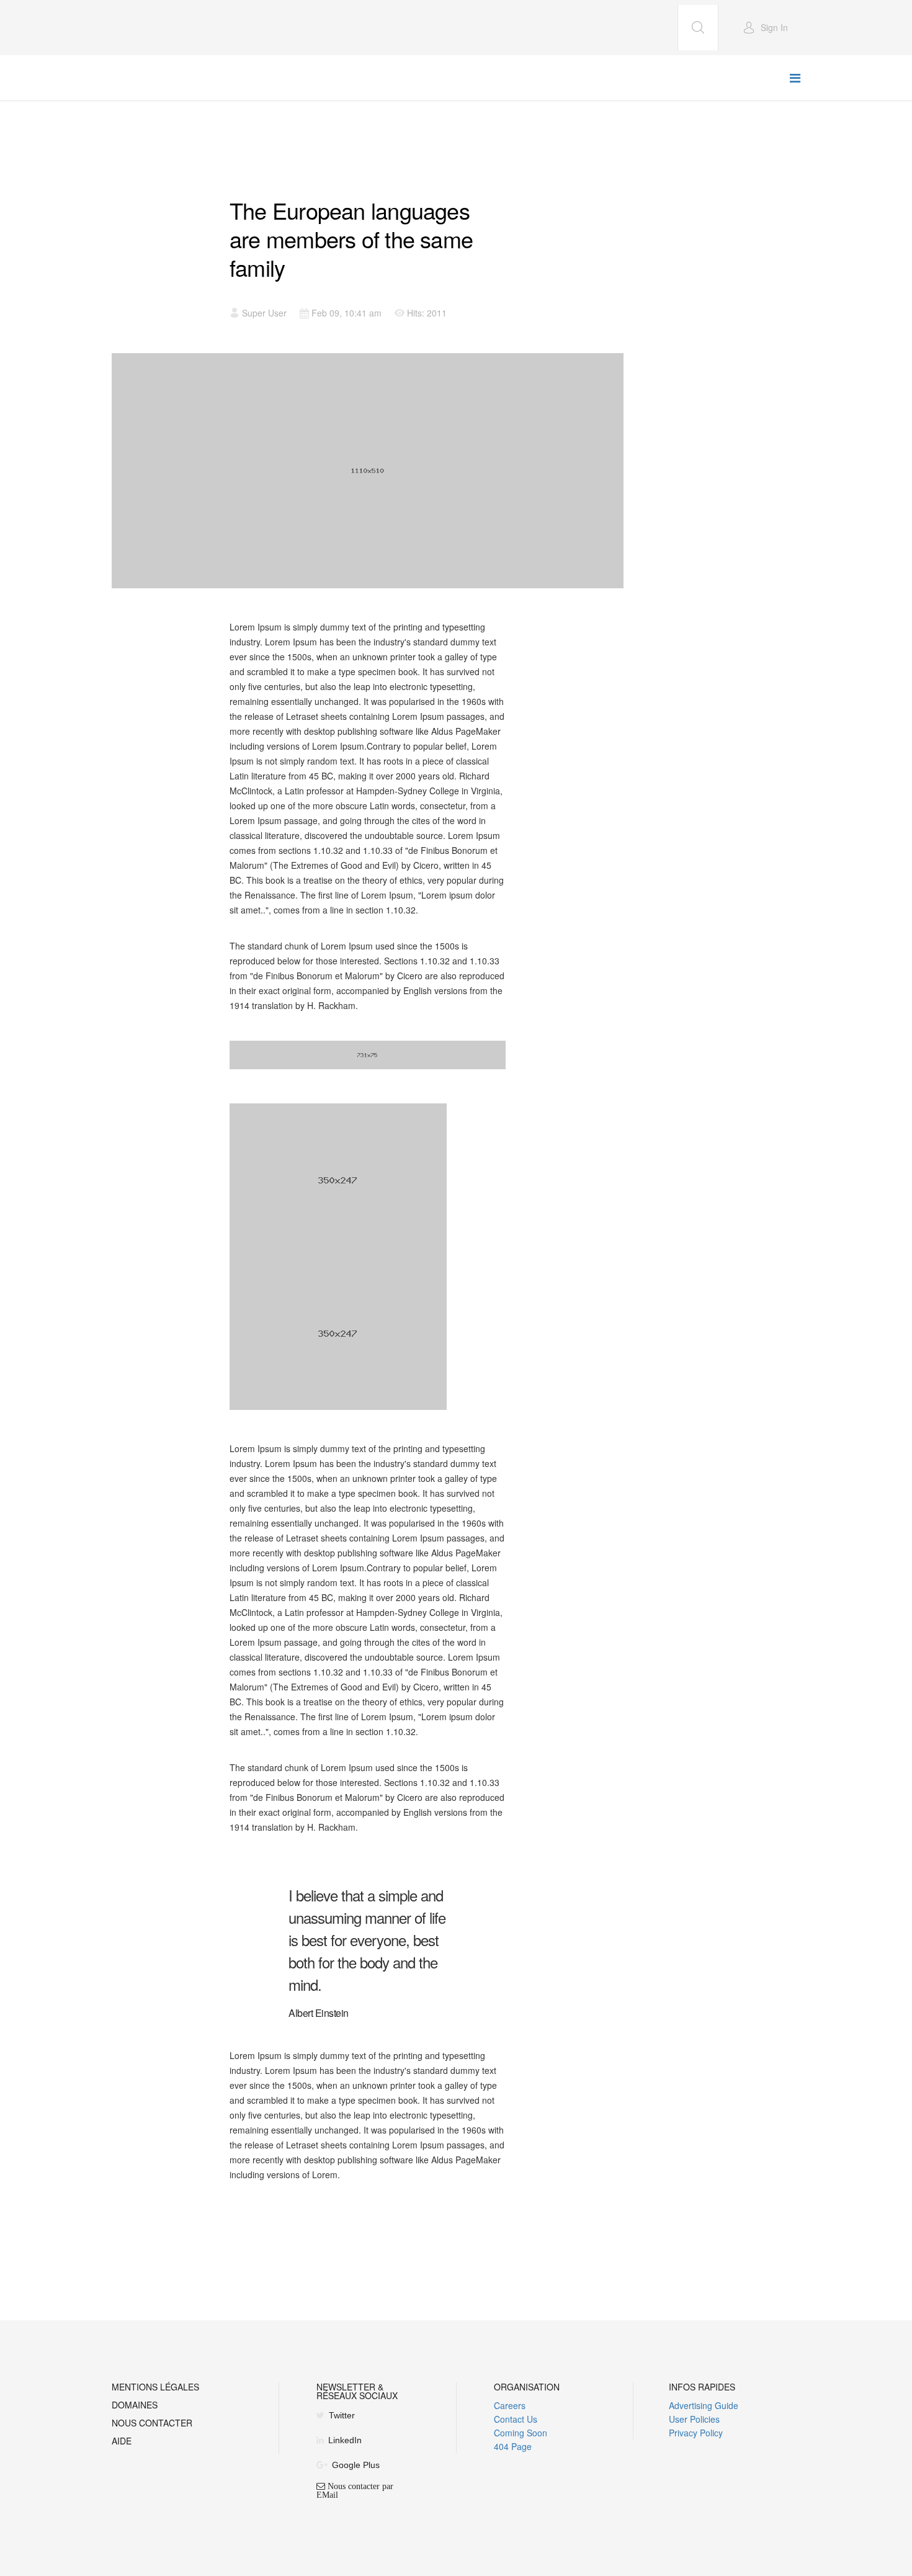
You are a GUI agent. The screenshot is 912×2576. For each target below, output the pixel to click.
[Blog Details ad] (368, 1055)
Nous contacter (152, 2424)
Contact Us (516, 2419)
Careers (510, 2405)
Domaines (135, 2406)
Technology (260, 182)
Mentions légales (155, 2388)
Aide (122, 2442)
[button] (765, 27)
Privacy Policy (696, 2433)
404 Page (513, 2446)
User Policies (694, 2419)
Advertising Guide (704, 2405)
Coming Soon (521, 2433)
